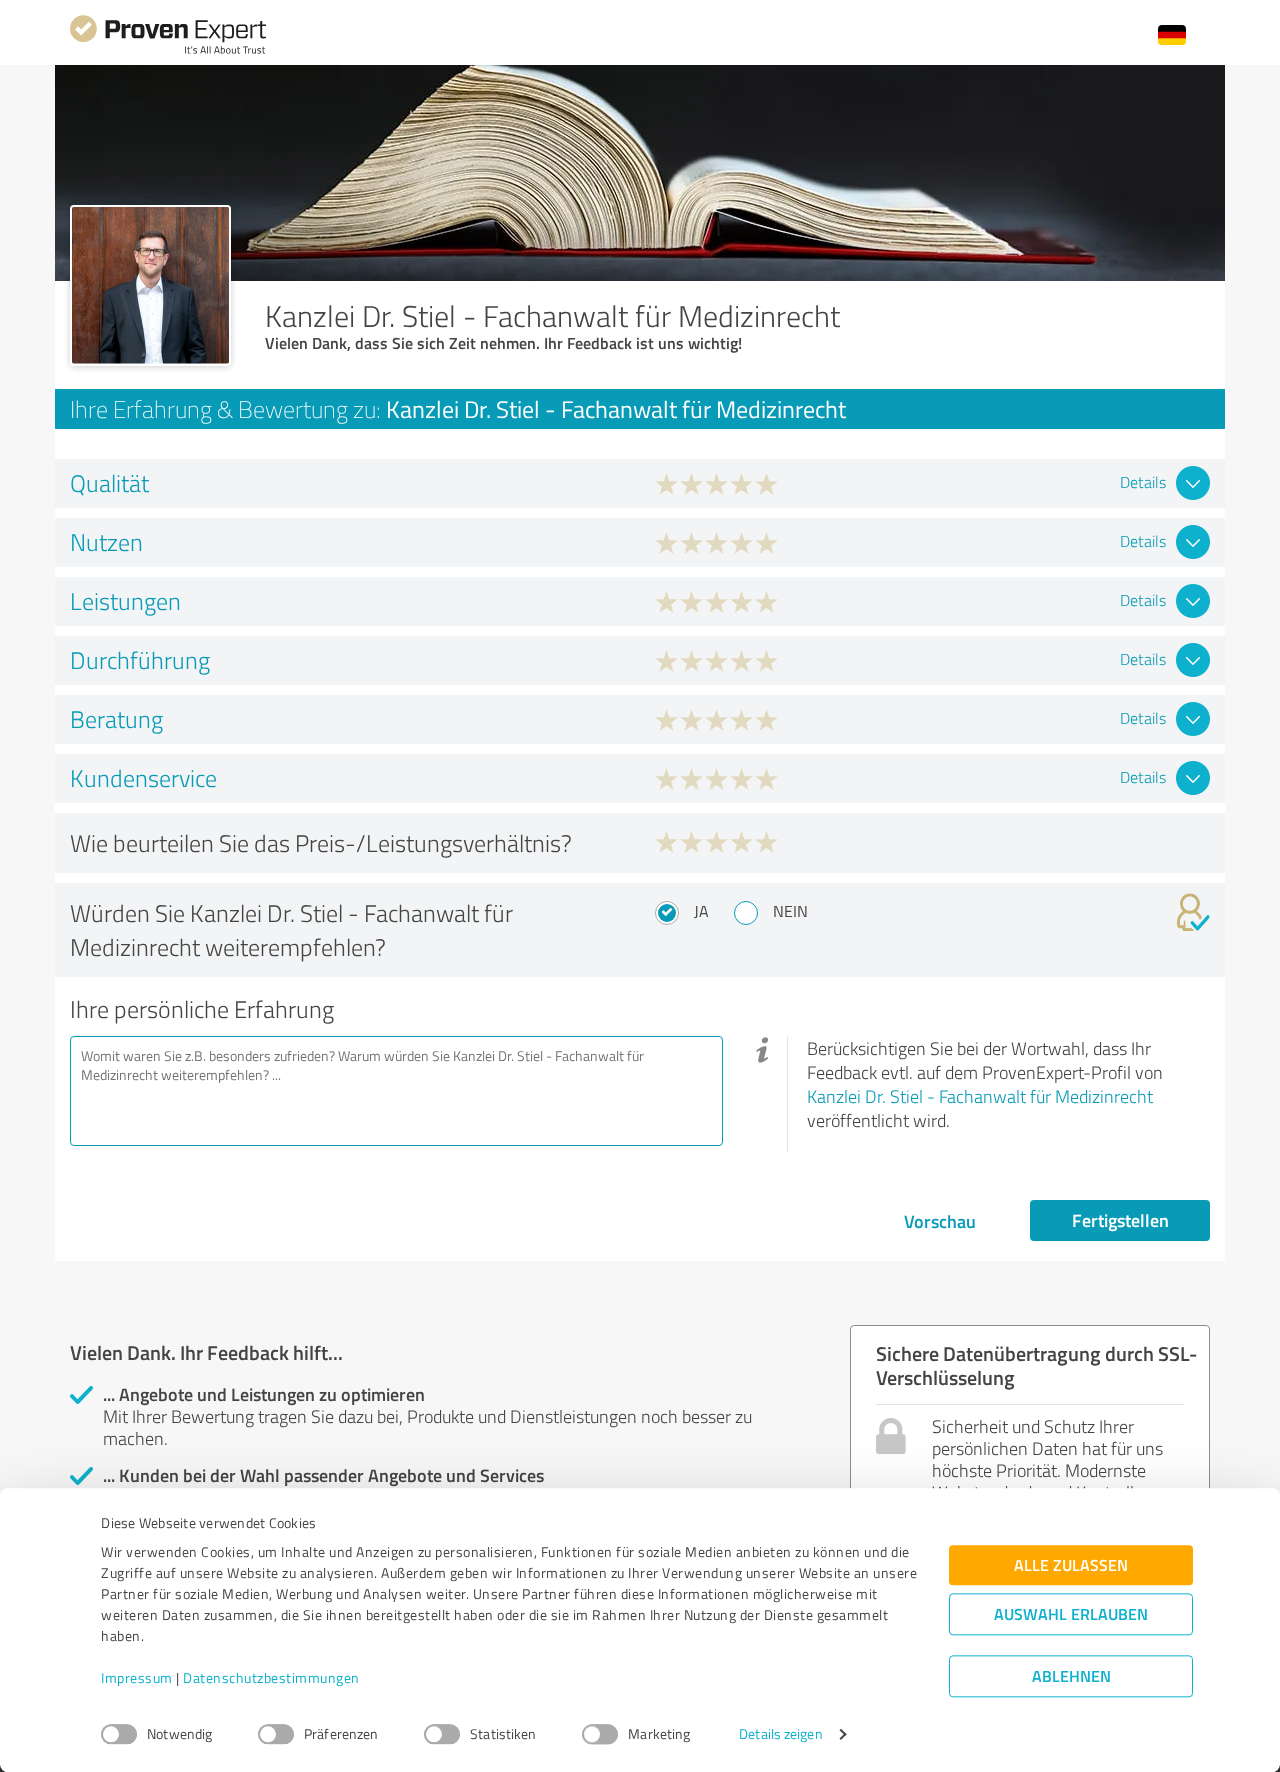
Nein (790, 911)
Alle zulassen (1071, 1565)
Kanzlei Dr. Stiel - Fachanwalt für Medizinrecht (980, 1096)
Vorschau (940, 1221)
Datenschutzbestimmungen (271, 1678)
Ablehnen (1071, 1676)
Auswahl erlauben (1071, 1614)
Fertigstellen (1120, 1220)
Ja (701, 911)
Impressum (137, 1678)
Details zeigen (780, 1734)
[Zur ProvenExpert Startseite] (168, 51)
